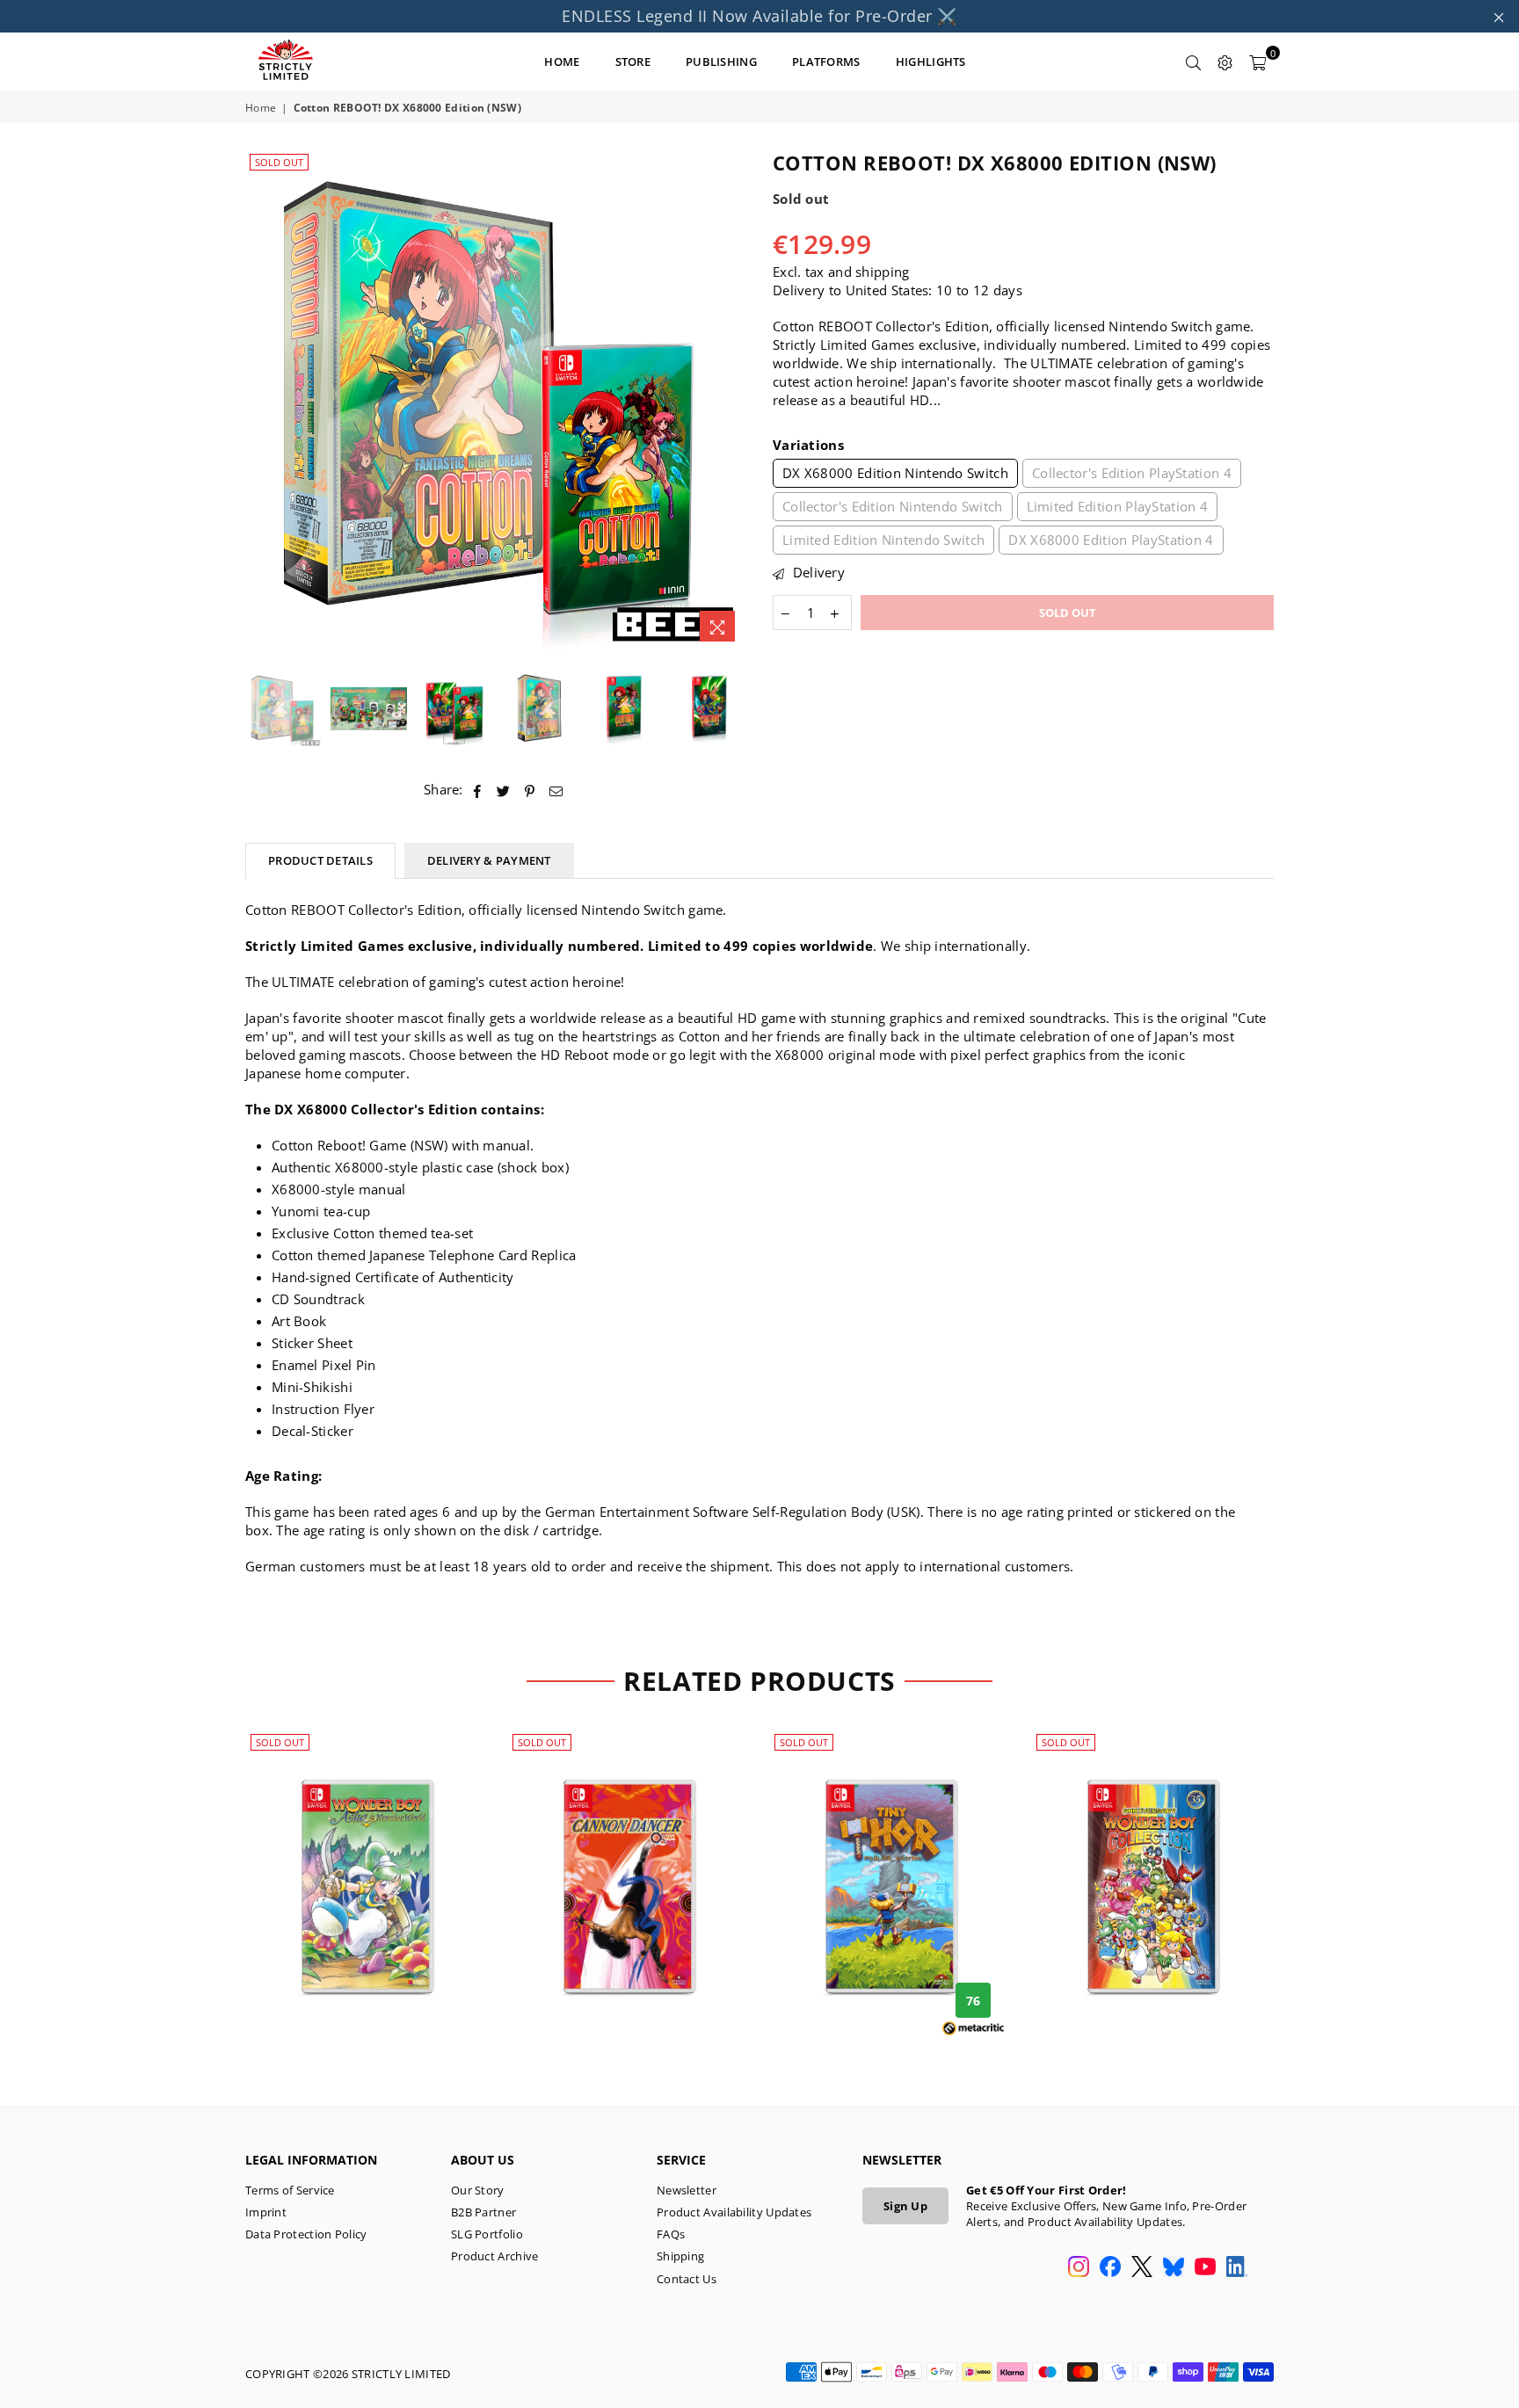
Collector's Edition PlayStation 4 (1132, 473)
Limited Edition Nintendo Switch (883, 540)
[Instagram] (1079, 2268)
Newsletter (687, 2190)
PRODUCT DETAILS (320, 860)
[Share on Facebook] (478, 790)
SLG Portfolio (487, 2234)
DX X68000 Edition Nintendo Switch (895, 473)
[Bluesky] (1174, 2268)
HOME (562, 62)
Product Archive (495, 2256)
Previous (261, 400)
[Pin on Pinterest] (531, 790)
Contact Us (687, 2279)
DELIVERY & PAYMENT (489, 860)
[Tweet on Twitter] (504, 790)
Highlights (931, 62)
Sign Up (905, 2206)
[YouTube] (1205, 2268)
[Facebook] (1110, 2268)
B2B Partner (483, 2212)
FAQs (671, 2234)
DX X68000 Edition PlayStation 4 (1111, 540)
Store (633, 62)
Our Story (478, 2190)
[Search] (1194, 62)
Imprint (266, 2212)
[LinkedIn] (1237, 2268)
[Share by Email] (556, 790)
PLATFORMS (826, 62)
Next (731, 400)
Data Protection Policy (306, 2234)
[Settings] (1225, 62)
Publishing (721, 62)
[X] (1142, 2268)
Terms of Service (290, 2190)
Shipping (680, 2256)
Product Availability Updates (734, 2212)
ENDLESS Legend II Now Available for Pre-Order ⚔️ (759, 16)
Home (261, 108)
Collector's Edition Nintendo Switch (893, 506)
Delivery (817, 572)
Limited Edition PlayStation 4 (1118, 506)
